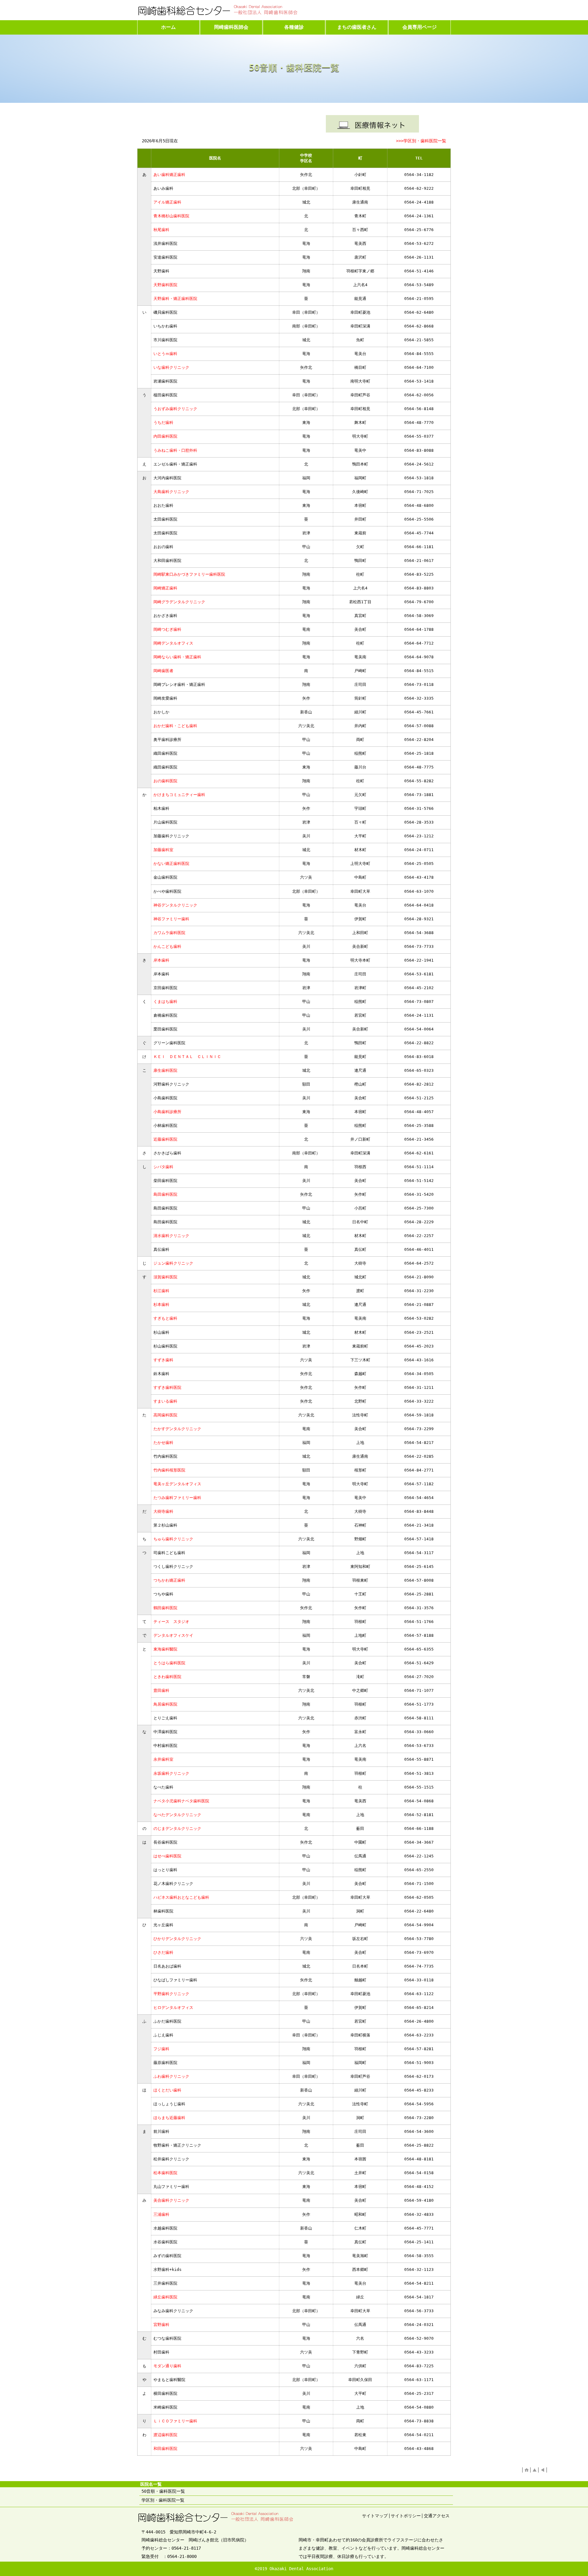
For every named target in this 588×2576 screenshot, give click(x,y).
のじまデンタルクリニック (177, 1828)
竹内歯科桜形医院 (169, 1470)
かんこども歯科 (167, 946)
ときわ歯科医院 (167, 1677)
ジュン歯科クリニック (173, 1263)
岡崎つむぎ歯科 (167, 629)
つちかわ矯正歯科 (169, 1580)
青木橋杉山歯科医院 (171, 216)
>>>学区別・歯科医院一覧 (421, 141)
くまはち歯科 (165, 1002)
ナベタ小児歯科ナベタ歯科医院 (181, 1801)
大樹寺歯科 (163, 1511)
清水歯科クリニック (171, 1236)
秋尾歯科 (161, 230)
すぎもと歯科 (165, 1318)
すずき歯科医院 (167, 1387)
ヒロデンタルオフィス (173, 2008)
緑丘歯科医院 (165, 2297)
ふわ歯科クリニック (171, 2076)
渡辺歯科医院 (165, 2435)
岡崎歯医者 (163, 671)
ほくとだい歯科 (167, 2090)
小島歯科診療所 (167, 1112)
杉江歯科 (161, 1291)
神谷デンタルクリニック (175, 905)
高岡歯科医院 (165, 1415)
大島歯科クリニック (171, 492)
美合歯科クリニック (171, 2200)
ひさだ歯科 (163, 1952)
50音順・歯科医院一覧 (163, 2491)
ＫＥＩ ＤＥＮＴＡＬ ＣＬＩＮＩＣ (187, 1057)
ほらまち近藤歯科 (169, 2118)
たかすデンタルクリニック (177, 1429)
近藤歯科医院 (165, 1139)
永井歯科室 (163, 1759)
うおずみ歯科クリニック (177, 409)
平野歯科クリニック (171, 1994)
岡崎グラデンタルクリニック (179, 602)
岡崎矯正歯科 (165, 588)
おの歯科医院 (165, 781)
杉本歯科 (161, 1305)
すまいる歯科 (165, 1401)
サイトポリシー (406, 2516)
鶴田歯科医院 (165, 1608)
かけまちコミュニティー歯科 (179, 795)
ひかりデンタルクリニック (177, 1939)
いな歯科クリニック (171, 367)
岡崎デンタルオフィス (173, 643)
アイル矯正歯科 (167, 202)
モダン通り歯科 (169, 2366)
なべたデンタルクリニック (177, 1815)
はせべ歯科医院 (167, 1856)
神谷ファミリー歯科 (171, 919)
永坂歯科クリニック (171, 1773)
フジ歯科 (161, 2049)
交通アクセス (437, 2516)
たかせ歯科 (163, 1443)
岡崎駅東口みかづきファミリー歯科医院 (189, 574)
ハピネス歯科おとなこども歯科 (181, 1897)
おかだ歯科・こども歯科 (175, 726)
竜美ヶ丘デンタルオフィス (177, 1484)
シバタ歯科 (163, 1167)
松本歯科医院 (165, 2173)
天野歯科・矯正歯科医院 (175, 299)
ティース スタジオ (171, 1622)
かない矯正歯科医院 (171, 864)
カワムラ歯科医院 (169, 933)
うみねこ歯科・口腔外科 (175, 450)
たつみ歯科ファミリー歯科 (177, 1498)
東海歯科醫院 (165, 1649)
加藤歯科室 (163, 850)
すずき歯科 (163, 1360)
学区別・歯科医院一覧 (163, 2500)
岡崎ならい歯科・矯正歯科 (177, 657)
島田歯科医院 (165, 1194)
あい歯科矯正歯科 (169, 175)
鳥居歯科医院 (165, 1704)
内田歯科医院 (165, 436)
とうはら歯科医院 (169, 1663)
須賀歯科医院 (165, 1277)
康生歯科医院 (165, 1070)
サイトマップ (375, 2516)
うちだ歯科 (163, 422)
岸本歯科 (161, 960)
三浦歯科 (161, 2214)
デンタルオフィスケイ (173, 1635)
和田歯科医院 (165, 2449)
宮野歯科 (161, 2325)
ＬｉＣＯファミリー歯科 (175, 2421)
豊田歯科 (161, 1690)
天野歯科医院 (165, 285)
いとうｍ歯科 (165, 354)
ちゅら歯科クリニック (173, 1539)
